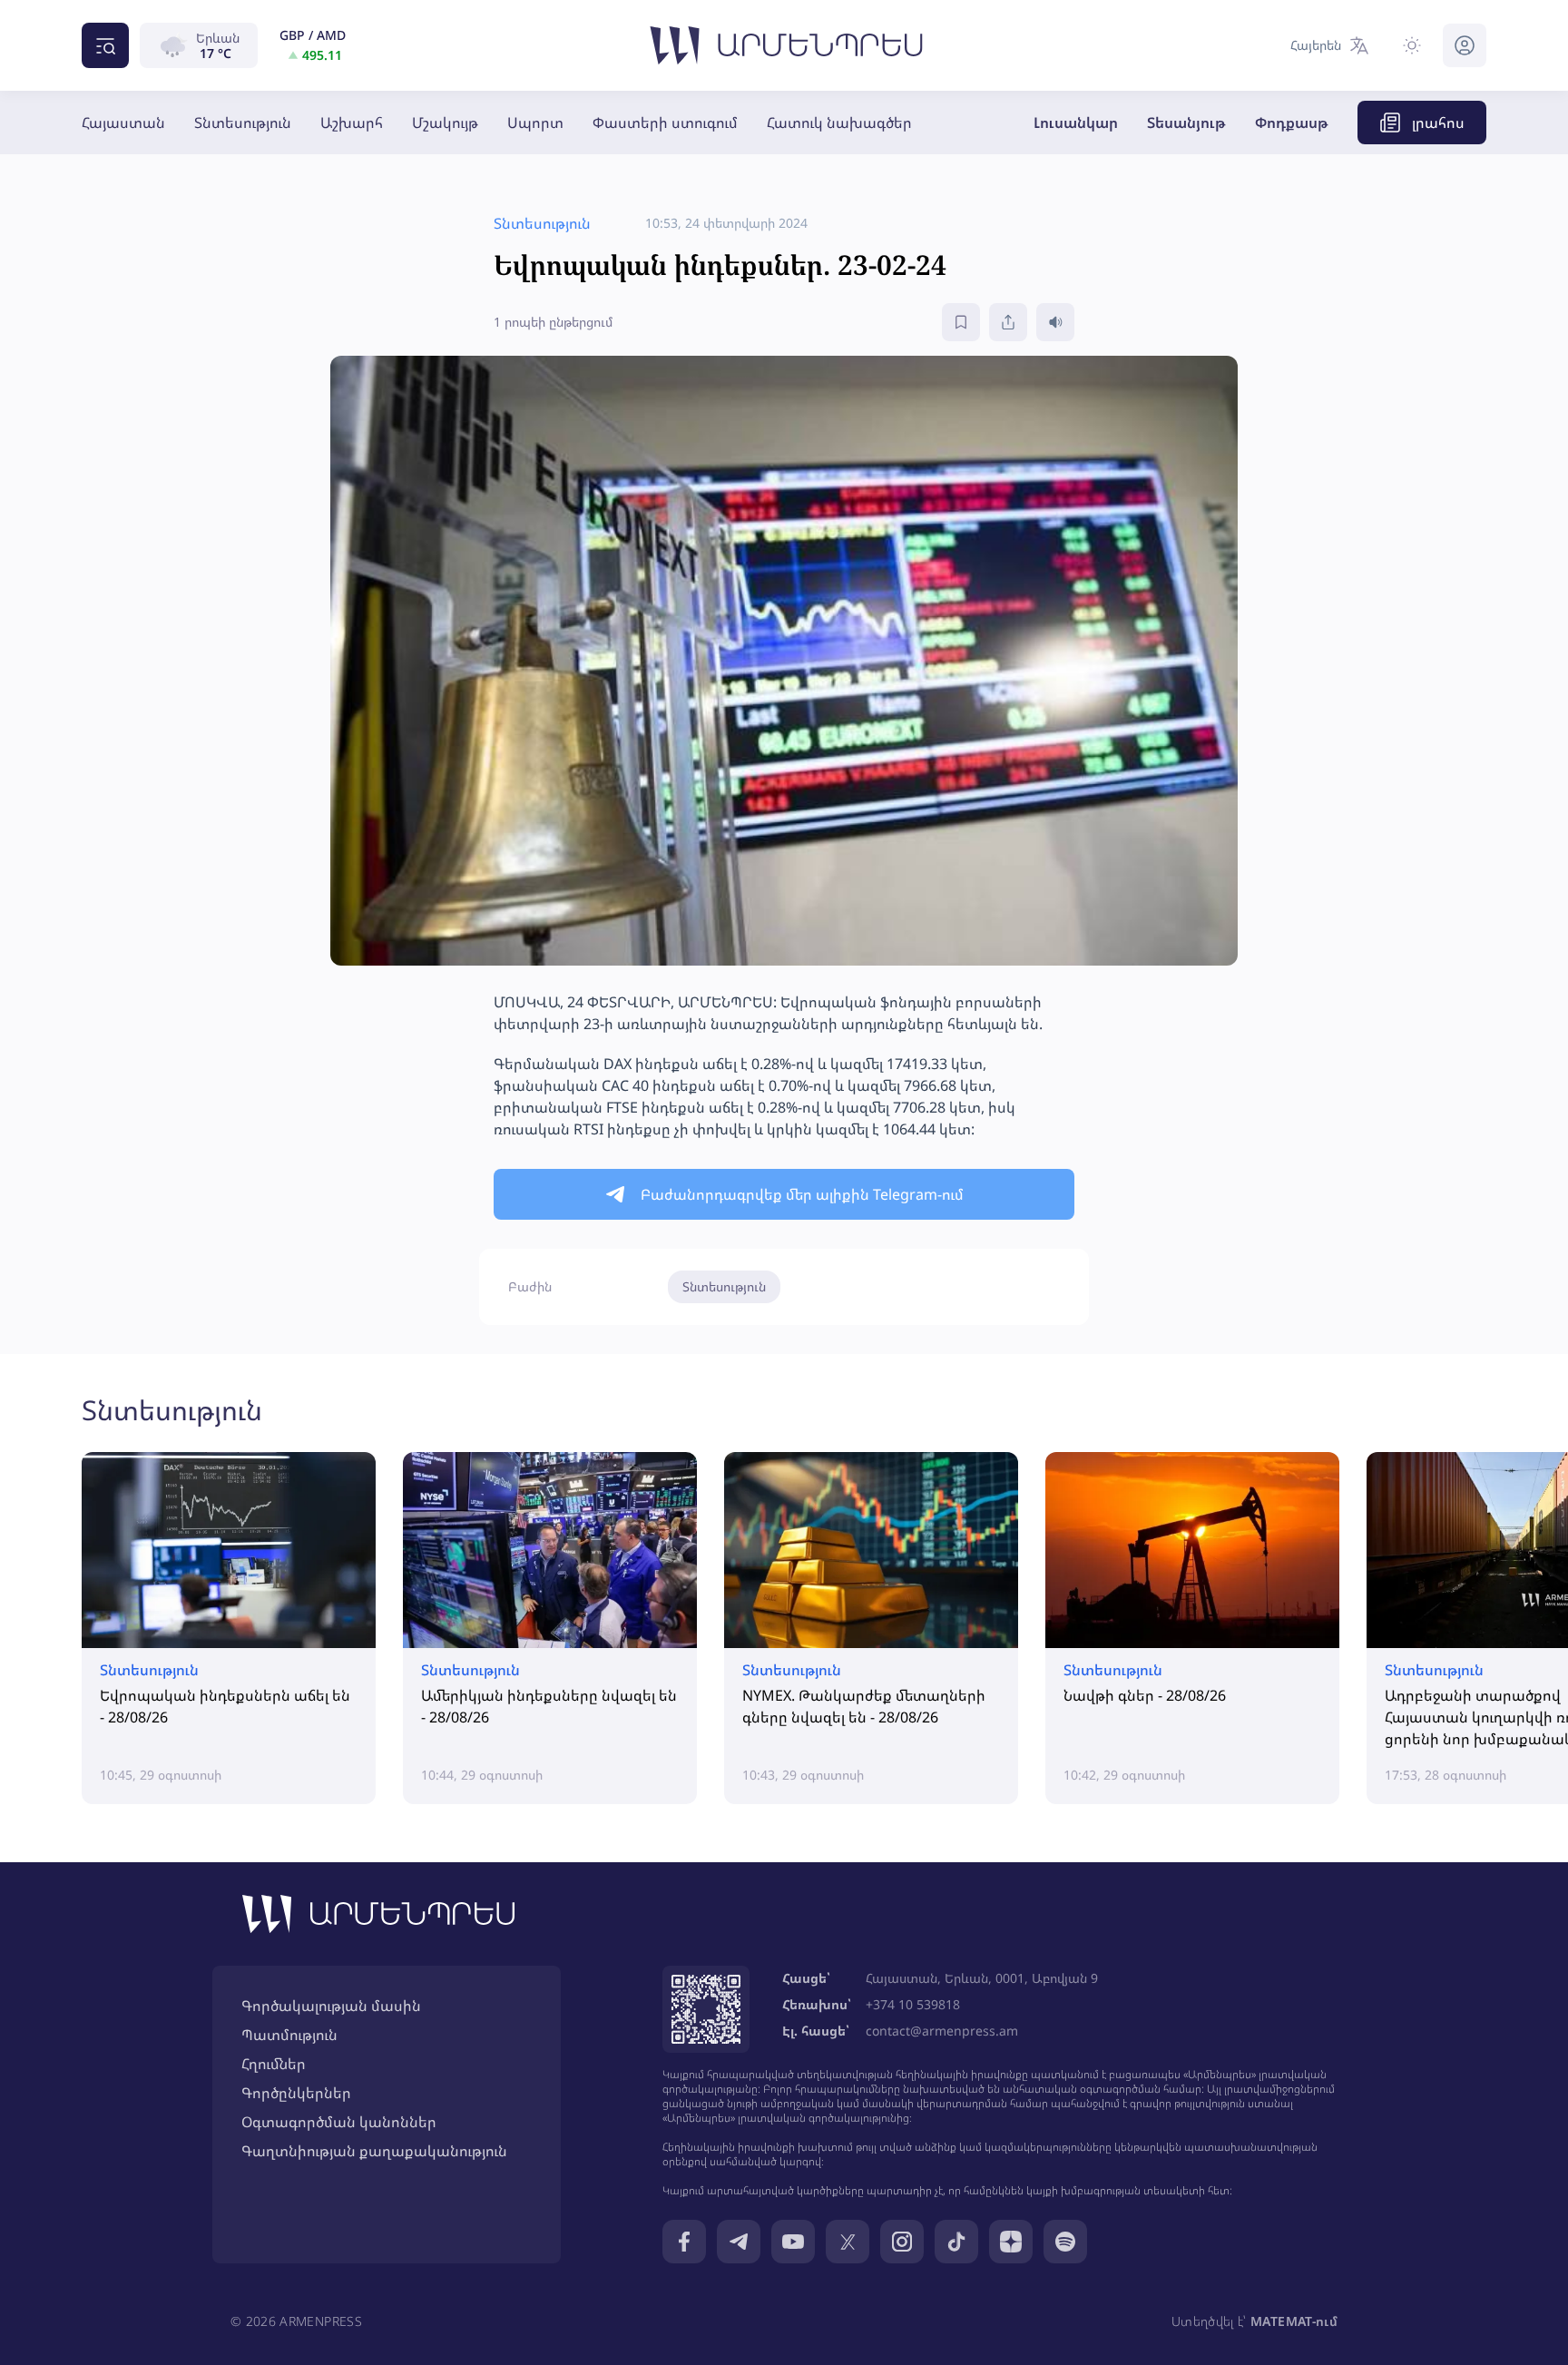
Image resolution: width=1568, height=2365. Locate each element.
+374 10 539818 (913, 2004)
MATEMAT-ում (1294, 2321)
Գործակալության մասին (331, 2006)
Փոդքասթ (1292, 123)
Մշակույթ (445, 123)
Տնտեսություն (243, 123)
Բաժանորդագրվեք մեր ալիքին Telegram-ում (802, 1194)
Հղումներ (274, 2064)
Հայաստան (123, 123)
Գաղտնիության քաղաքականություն (374, 2151)
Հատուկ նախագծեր (839, 123)
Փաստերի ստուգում (665, 123)
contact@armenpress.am (942, 2031)
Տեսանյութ (1186, 123)
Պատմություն (289, 2035)
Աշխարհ (352, 123)
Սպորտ (535, 123)
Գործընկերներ (296, 2093)
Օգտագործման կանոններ (339, 2122)
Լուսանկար (1076, 123)
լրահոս (1438, 123)
